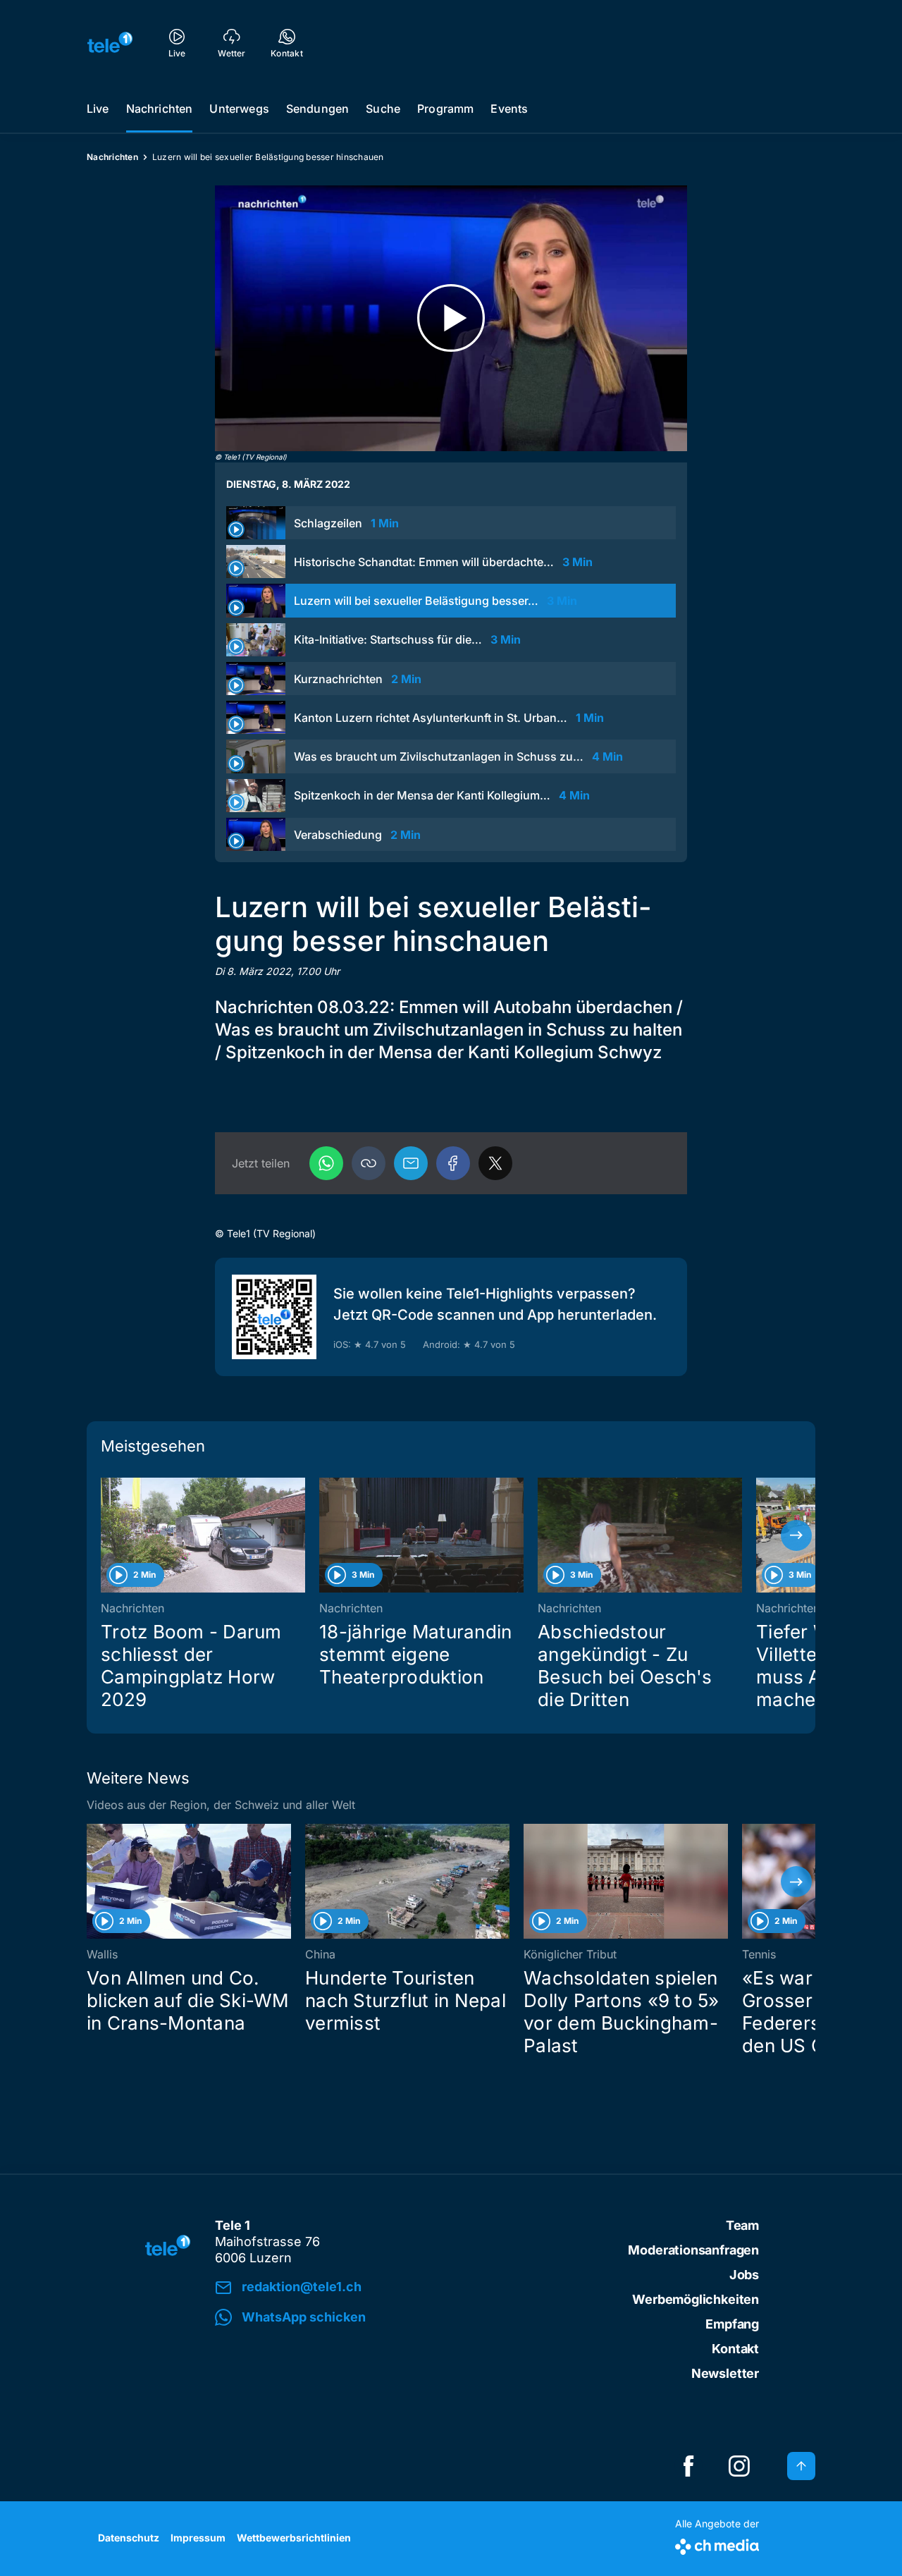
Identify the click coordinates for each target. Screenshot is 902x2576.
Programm (445, 109)
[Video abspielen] (451, 318)
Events (509, 109)
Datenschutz (129, 2538)
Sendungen (317, 109)
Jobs (744, 2275)
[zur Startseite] (110, 42)
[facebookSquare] (688, 2466)
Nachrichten (160, 109)
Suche (383, 109)
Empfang (732, 2324)
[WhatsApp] (326, 1163)
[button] (369, 1163)
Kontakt (735, 2349)
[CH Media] (717, 2544)
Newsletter (725, 2373)
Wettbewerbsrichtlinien (294, 2538)
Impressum (198, 2538)
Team (742, 2225)
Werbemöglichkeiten (696, 2299)
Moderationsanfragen (693, 2250)
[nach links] (106, 1535)
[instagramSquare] (739, 2466)
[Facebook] (453, 1163)
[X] (495, 1163)
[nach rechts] (796, 1535)
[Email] (411, 1163)
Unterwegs (239, 109)
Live (98, 109)
